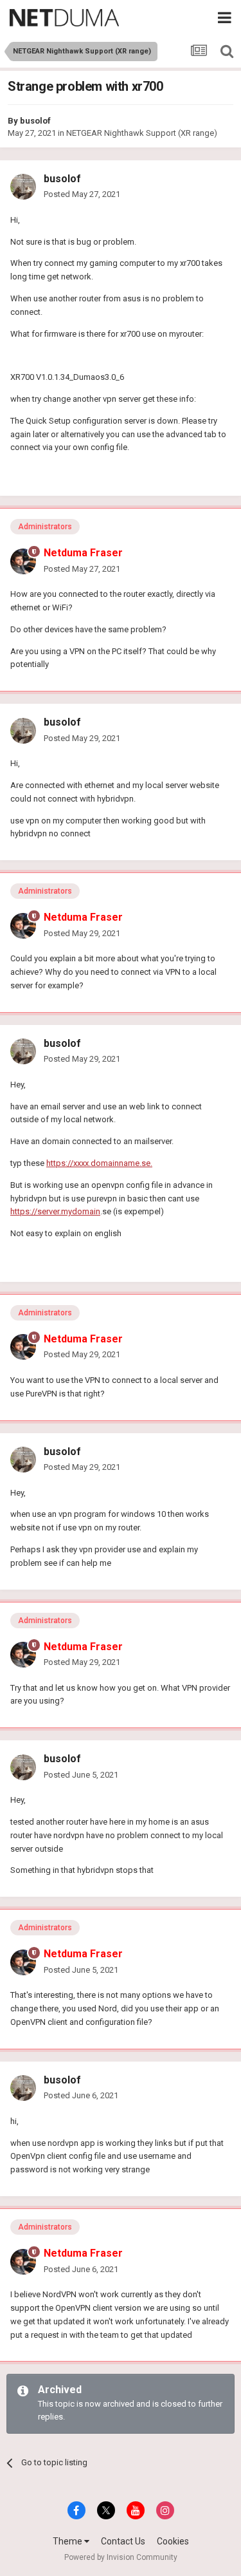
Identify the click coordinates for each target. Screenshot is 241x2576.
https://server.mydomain (55, 1211)
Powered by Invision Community (121, 2557)
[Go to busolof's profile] (23, 187)
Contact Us (123, 2541)
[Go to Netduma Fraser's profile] (23, 561)
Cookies (173, 2541)
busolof (35, 121)
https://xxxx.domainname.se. (99, 1163)
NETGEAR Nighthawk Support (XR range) (142, 133)
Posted (82, 194)
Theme (68, 2541)
